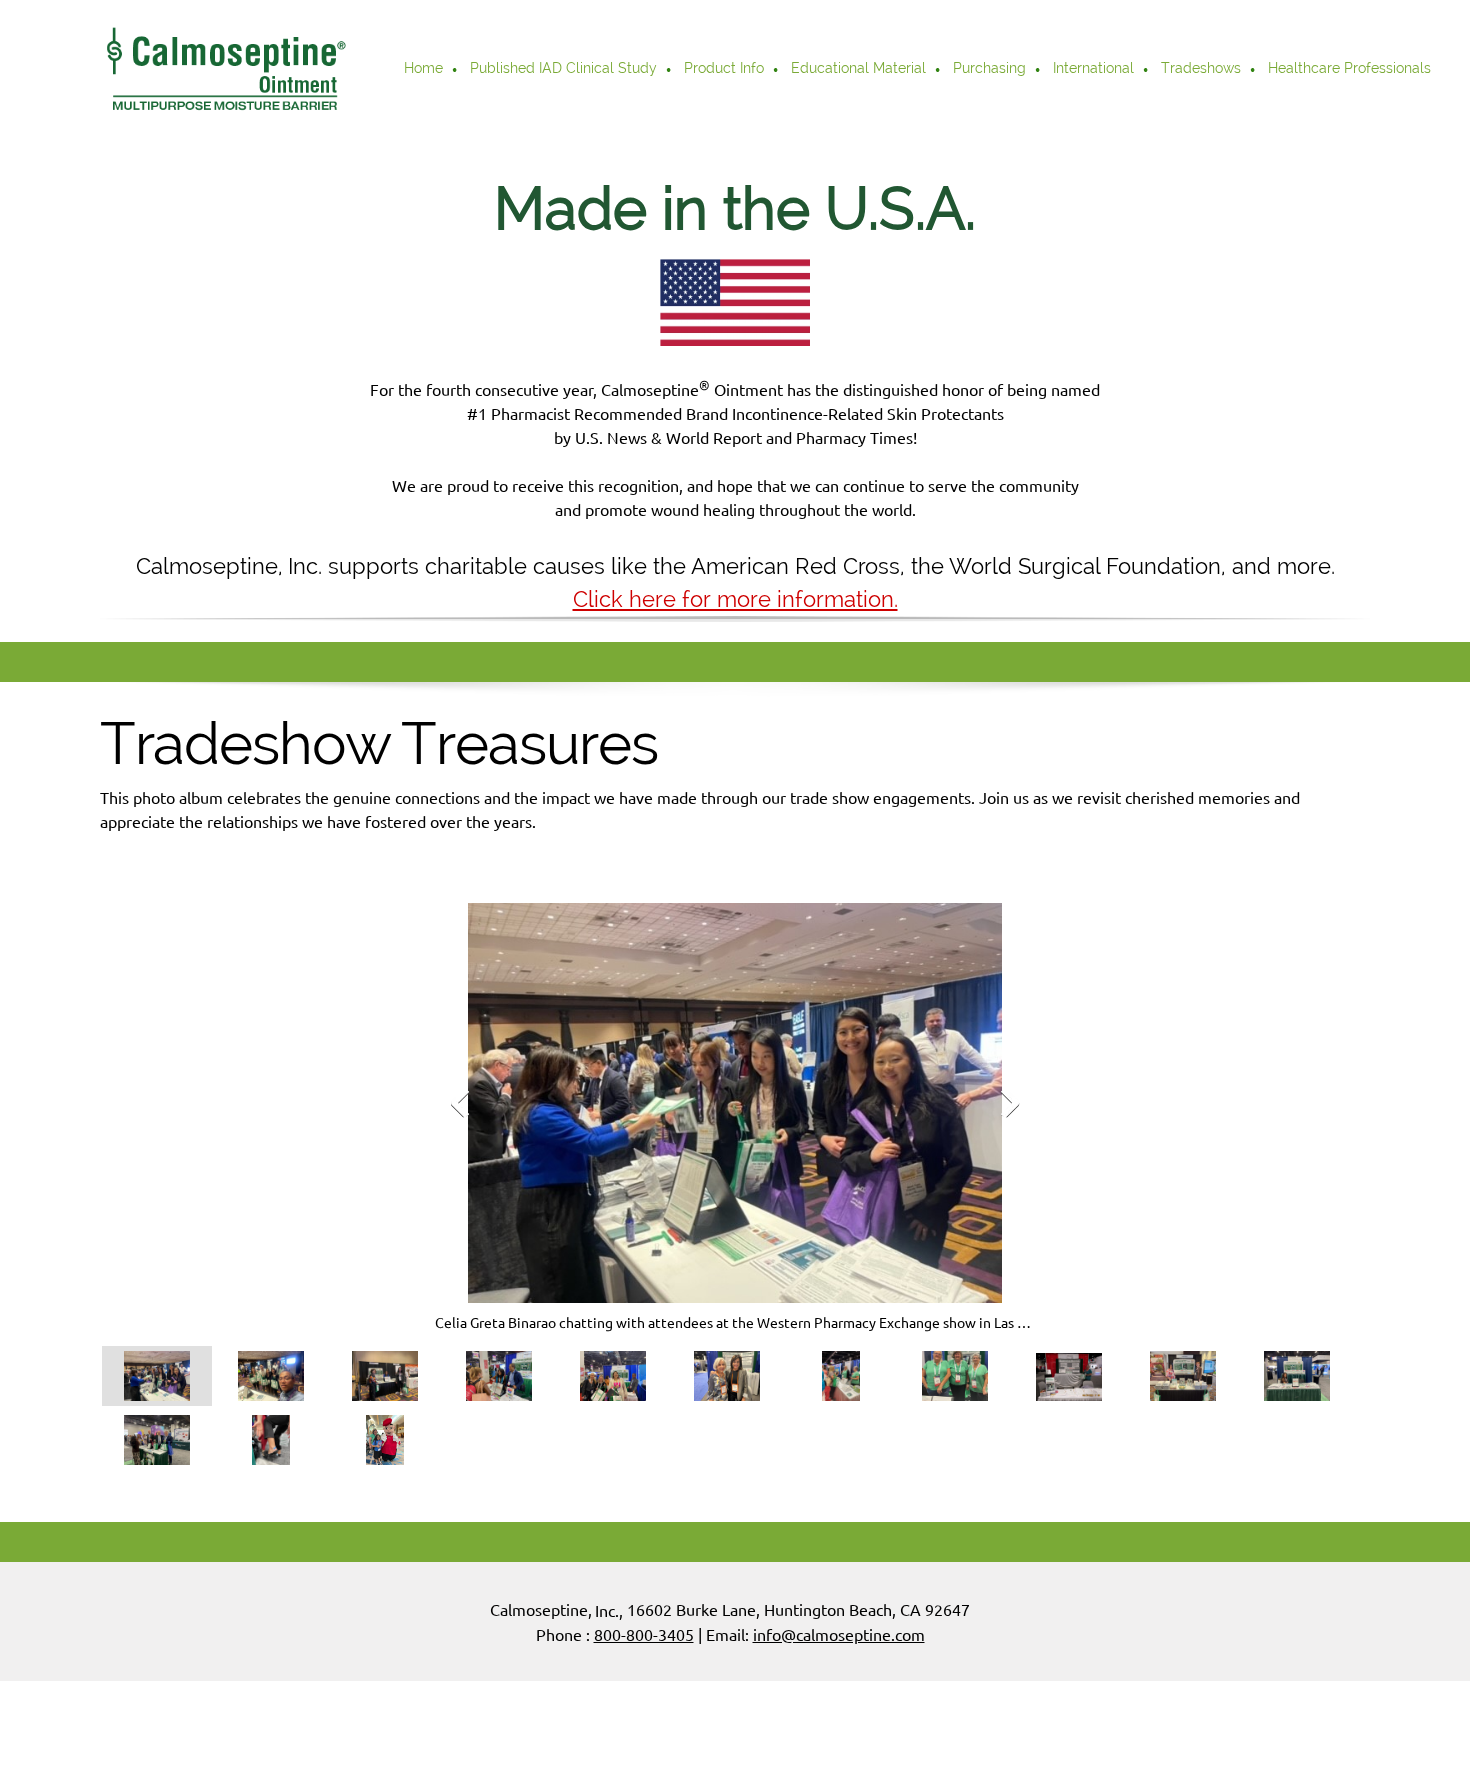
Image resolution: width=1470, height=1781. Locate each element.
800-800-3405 (644, 1635)
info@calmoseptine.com (839, 1635)
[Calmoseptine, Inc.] (225, 70)
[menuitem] (424, 70)
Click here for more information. (735, 599)
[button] (735, 1118)
